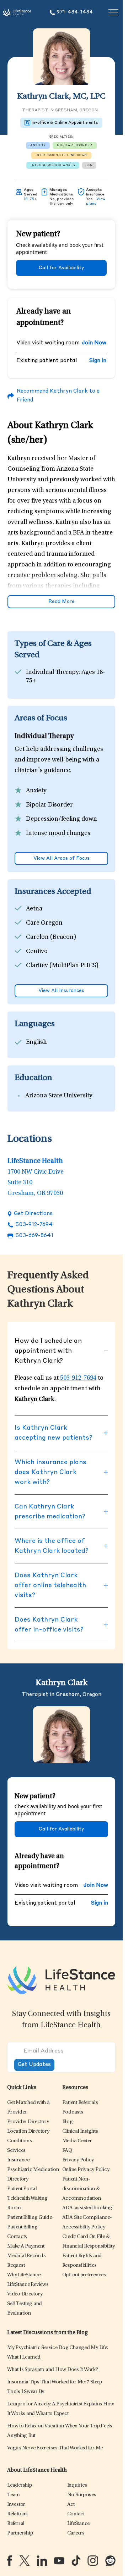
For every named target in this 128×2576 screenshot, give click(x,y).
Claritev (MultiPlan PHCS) (62, 966)
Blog (68, 2122)
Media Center (77, 2141)
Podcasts (73, 2112)
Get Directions (33, 1214)
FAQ (67, 2151)
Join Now (94, 343)
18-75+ (30, 199)
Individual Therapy (52, 672)
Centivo (37, 952)
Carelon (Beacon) (51, 937)
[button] (28, 2122)
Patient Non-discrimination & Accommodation (82, 2189)
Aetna (34, 909)
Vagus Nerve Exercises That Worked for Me (55, 2448)
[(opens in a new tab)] (10, 2561)
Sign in (98, 361)
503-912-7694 (34, 1225)
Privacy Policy (78, 2160)
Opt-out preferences (84, 2275)
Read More (62, 602)
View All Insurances (61, 991)
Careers (76, 2533)
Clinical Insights (80, 2131)
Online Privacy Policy (86, 2170)
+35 (89, 165)
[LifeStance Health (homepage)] (17, 12)
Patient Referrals (80, 2103)
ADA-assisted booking (87, 2208)
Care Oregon (44, 923)
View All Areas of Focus (62, 858)
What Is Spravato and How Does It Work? (53, 2370)
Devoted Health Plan (55, 980)
